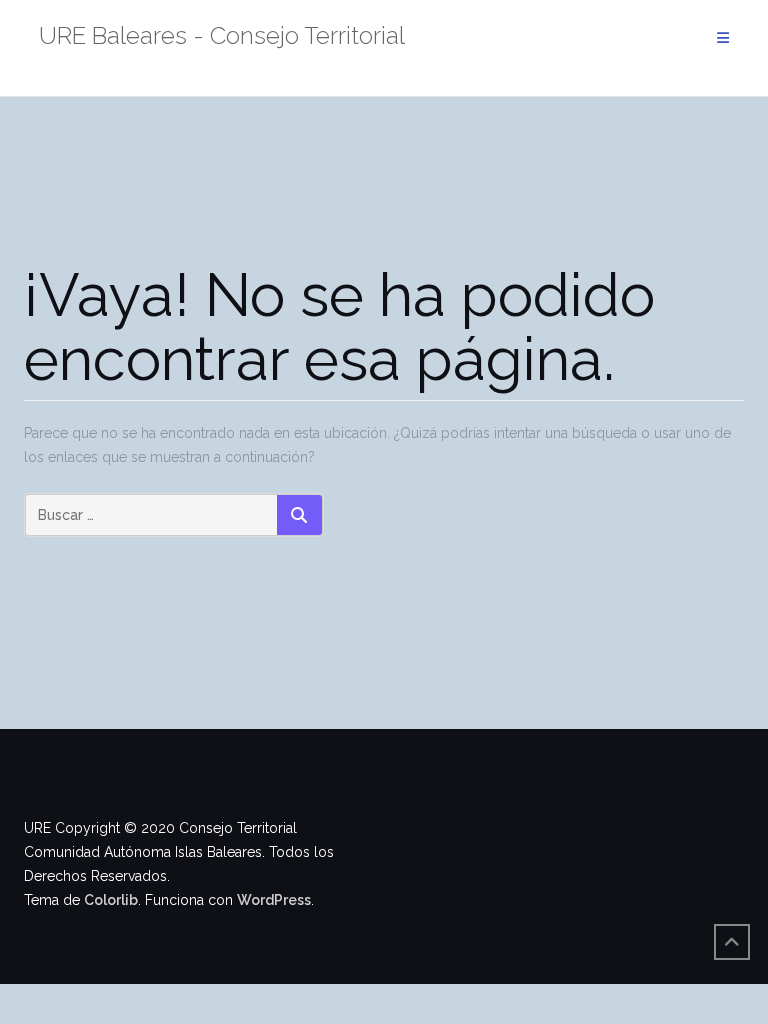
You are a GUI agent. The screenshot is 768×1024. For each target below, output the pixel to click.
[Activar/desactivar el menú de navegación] (723, 38)
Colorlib (111, 900)
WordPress (274, 900)
